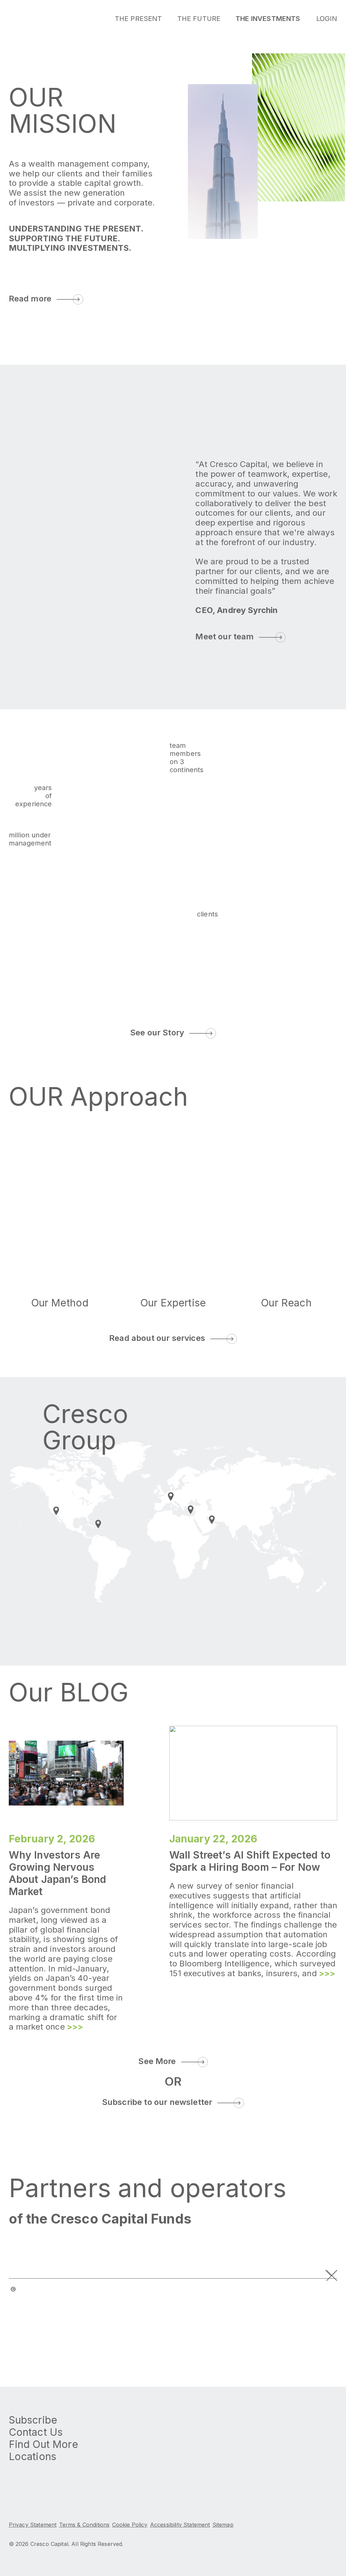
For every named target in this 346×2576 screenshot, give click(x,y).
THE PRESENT (139, 19)
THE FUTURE (199, 19)
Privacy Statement (33, 2525)
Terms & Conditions (84, 2525)
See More (157, 2061)
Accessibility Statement (180, 2525)
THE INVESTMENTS (268, 19)
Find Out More (43, 2444)
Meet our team (225, 636)
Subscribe (33, 2420)
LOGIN (327, 19)
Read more (30, 299)
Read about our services (157, 1338)
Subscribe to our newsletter (157, 2102)
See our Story (157, 1033)
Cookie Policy (130, 2525)
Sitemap (223, 2525)
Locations (32, 2456)
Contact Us (36, 2432)
